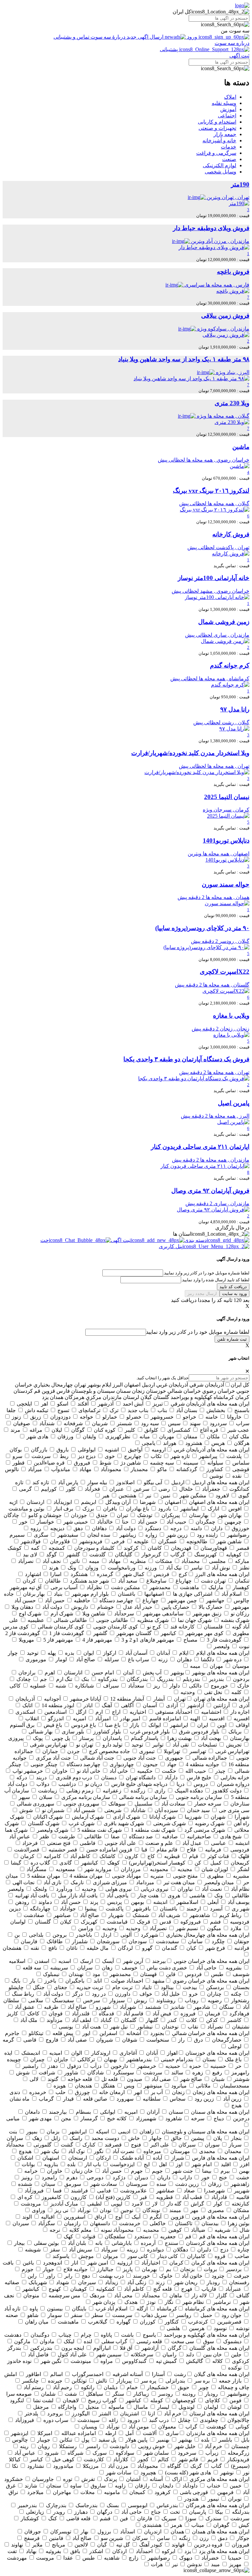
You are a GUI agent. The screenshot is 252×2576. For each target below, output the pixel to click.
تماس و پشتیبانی (72, 37)
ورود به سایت (234, 1294)
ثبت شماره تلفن (232, 1339)
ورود (192, 37)
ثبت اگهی (239, 56)
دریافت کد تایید (233, 1287)
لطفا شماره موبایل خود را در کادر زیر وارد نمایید (198, 1332)
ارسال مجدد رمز (202, 1294)
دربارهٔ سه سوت (108, 37)
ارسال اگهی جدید (145, 37)
